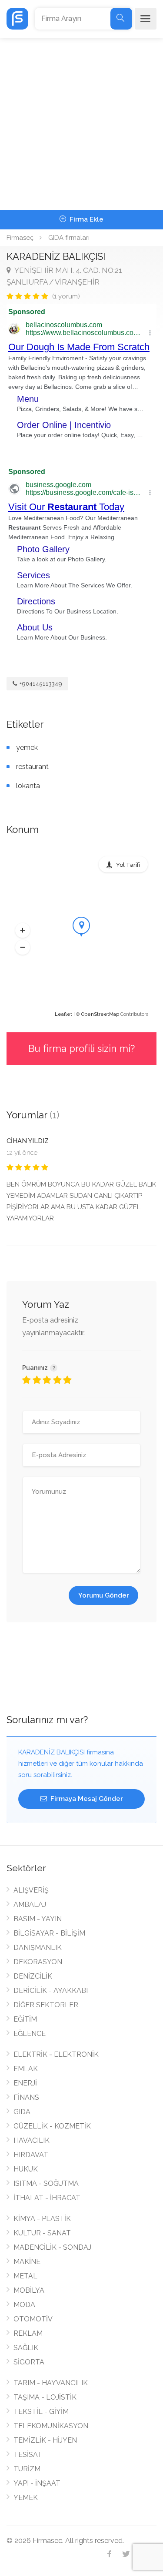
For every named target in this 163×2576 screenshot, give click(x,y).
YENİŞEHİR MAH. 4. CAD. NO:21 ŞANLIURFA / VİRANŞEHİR (64, 276)
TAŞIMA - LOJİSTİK (45, 2397)
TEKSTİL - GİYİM (41, 2412)
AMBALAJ (30, 1905)
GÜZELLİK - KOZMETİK (52, 2126)
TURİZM (27, 2469)
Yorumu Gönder (104, 1595)
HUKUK (26, 2169)
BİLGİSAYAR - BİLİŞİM (49, 1933)
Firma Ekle (86, 219)
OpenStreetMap (100, 1014)
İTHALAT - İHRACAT (47, 2198)
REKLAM (28, 2333)
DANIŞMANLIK (38, 1948)
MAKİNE (27, 2262)
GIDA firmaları (69, 238)
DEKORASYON (38, 1962)
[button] (23, 930)
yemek (27, 748)
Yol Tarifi (128, 865)
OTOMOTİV (33, 2319)
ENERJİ (25, 2083)
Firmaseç (20, 238)
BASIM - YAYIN (38, 1919)
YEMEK (26, 2498)
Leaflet (63, 1014)
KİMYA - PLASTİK (42, 2219)
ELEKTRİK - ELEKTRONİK (56, 2054)
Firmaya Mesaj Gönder (86, 1799)
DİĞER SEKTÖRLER (46, 2005)
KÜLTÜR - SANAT (42, 2233)
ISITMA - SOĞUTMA (46, 2183)
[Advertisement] (81, 124)
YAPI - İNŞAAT (37, 2483)
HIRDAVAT (31, 2155)
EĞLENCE (30, 2034)
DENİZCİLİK (33, 1976)
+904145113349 (40, 684)
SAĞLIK (26, 2348)
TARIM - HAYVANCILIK (51, 2383)
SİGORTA (29, 2362)
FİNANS (26, 2097)
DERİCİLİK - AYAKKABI (51, 1991)
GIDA (22, 2112)
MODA (24, 2305)
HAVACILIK (32, 2140)
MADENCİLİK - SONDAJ (52, 2247)
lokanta (28, 786)
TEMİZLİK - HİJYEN (45, 2440)
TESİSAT (28, 2455)
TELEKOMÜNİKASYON (51, 2426)
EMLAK (26, 2069)
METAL (25, 2276)
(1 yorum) (66, 296)
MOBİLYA (29, 2290)
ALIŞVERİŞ (31, 1890)
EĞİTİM (25, 2019)
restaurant (32, 767)
